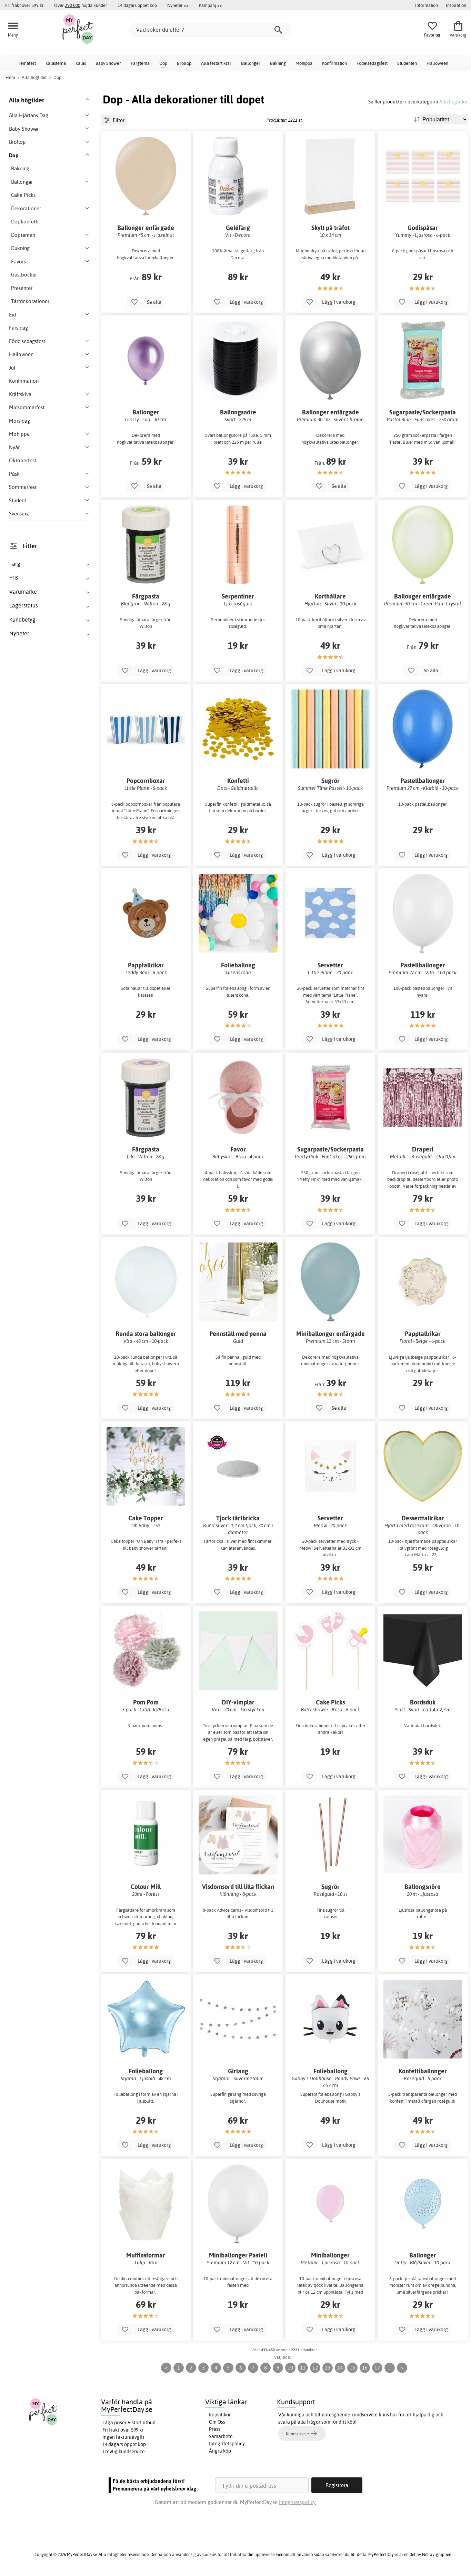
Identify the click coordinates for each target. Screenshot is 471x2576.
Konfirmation (334, 63)
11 (303, 2368)
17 (377, 2368)
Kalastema (56, 63)
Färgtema (140, 63)
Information (427, 5)
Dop (163, 63)
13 (328, 2368)
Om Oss (217, 2422)
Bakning (278, 63)
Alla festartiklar (216, 63)
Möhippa (304, 63)
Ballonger (251, 63)
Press (215, 2429)
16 (365, 2368)
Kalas (81, 63)
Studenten (407, 63)
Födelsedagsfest (372, 63)
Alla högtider (453, 102)
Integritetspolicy (227, 2444)
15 (352, 2368)
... (390, 2368)
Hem (10, 77)
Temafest (27, 63)
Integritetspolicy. (298, 2502)
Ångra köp (220, 2451)
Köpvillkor (220, 2415)
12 (315, 2368)
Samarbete (221, 2436)
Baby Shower (108, 63)
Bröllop (184, 63)
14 (340, 2368)
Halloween (437, 63)
